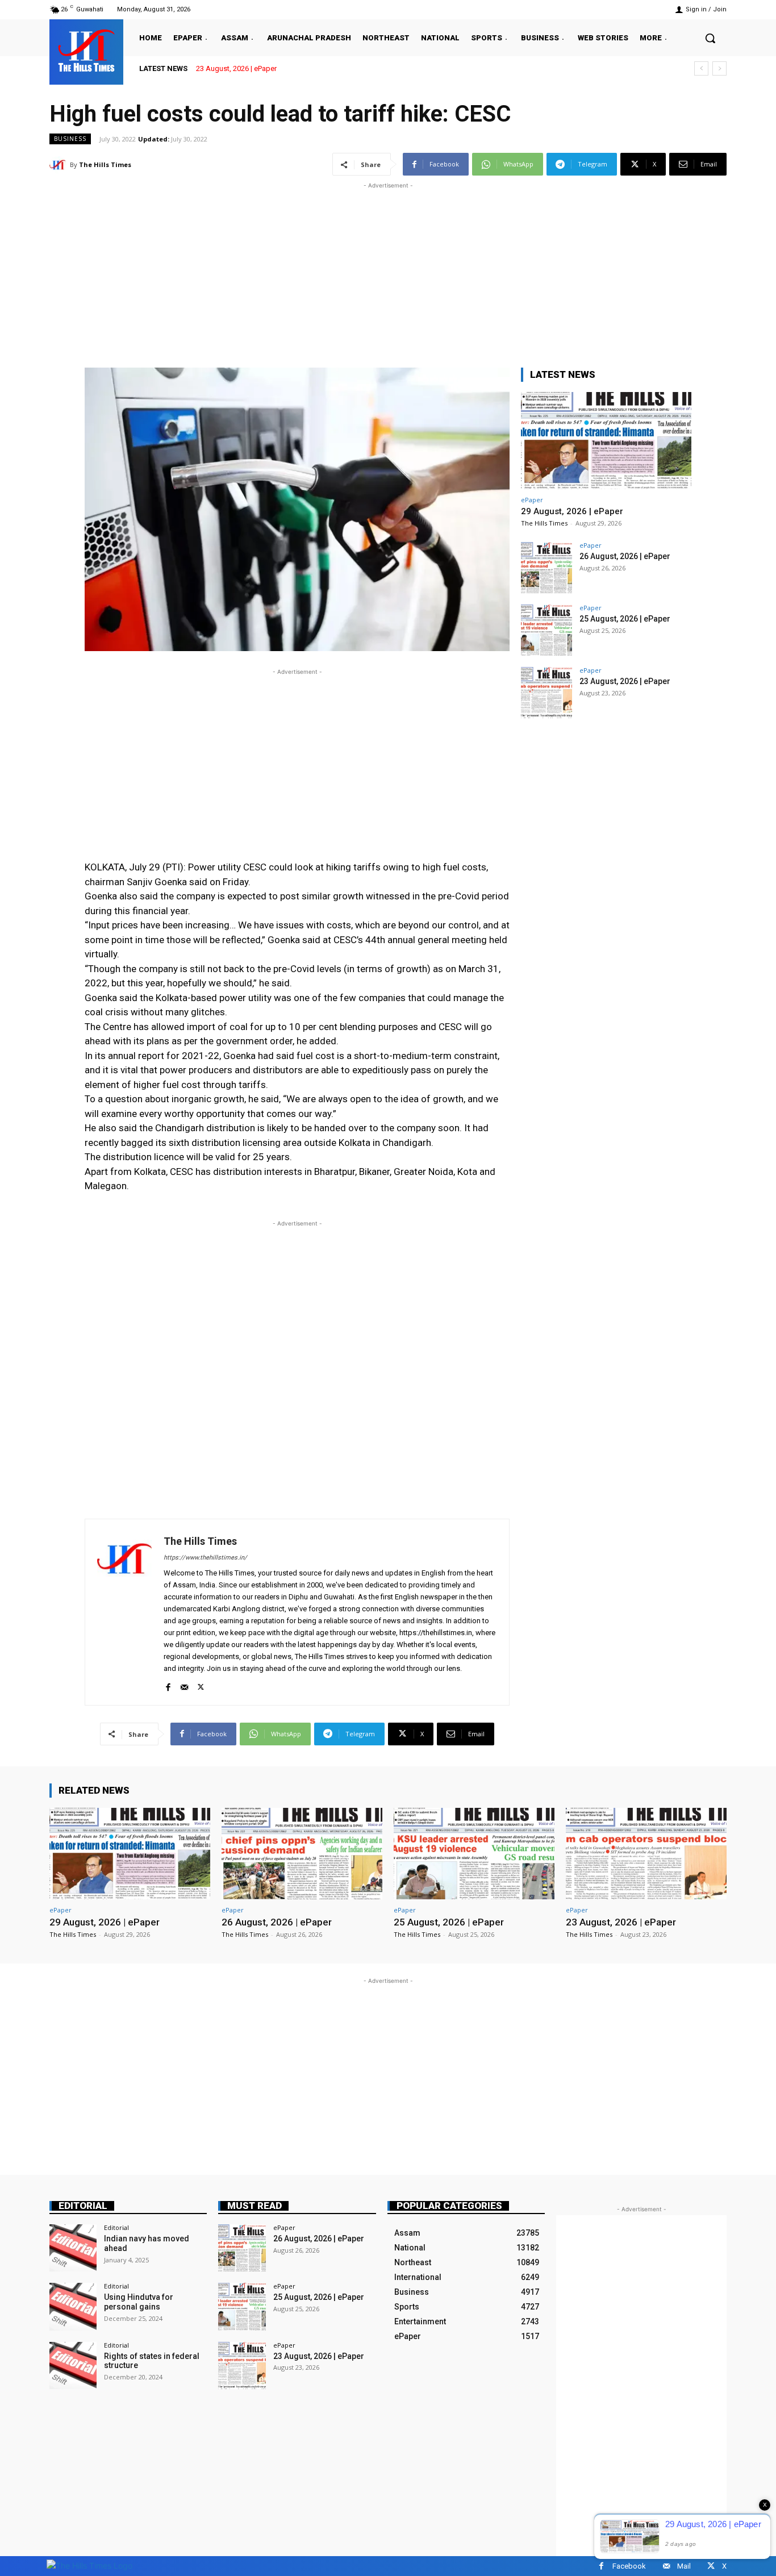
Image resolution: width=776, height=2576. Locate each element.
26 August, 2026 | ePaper (625, 556)
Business (70, 139)
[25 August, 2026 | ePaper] (546, 630)
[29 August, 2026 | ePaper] (606, 441)
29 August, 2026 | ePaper (572, 511)
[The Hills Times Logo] (89, 2565)
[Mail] (184, 1685)
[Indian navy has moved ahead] (73, 2248)
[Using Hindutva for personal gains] (73, 2306)
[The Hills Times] (86, 51)
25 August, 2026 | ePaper (625, 619)
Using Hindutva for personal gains (139, 2302)
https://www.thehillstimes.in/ (205, 1558)
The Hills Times (105, 164)
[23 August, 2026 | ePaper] (546, 693)
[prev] (701, 68)
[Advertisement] (388, 271)
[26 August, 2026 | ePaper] (546, 568)
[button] (710, 38)
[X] (201, 1685)
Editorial (83, 2206)
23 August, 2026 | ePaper (236, 68)
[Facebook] (168, 1685)
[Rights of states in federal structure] (73, 2365)
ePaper (532, 500)
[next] (719, 68)
